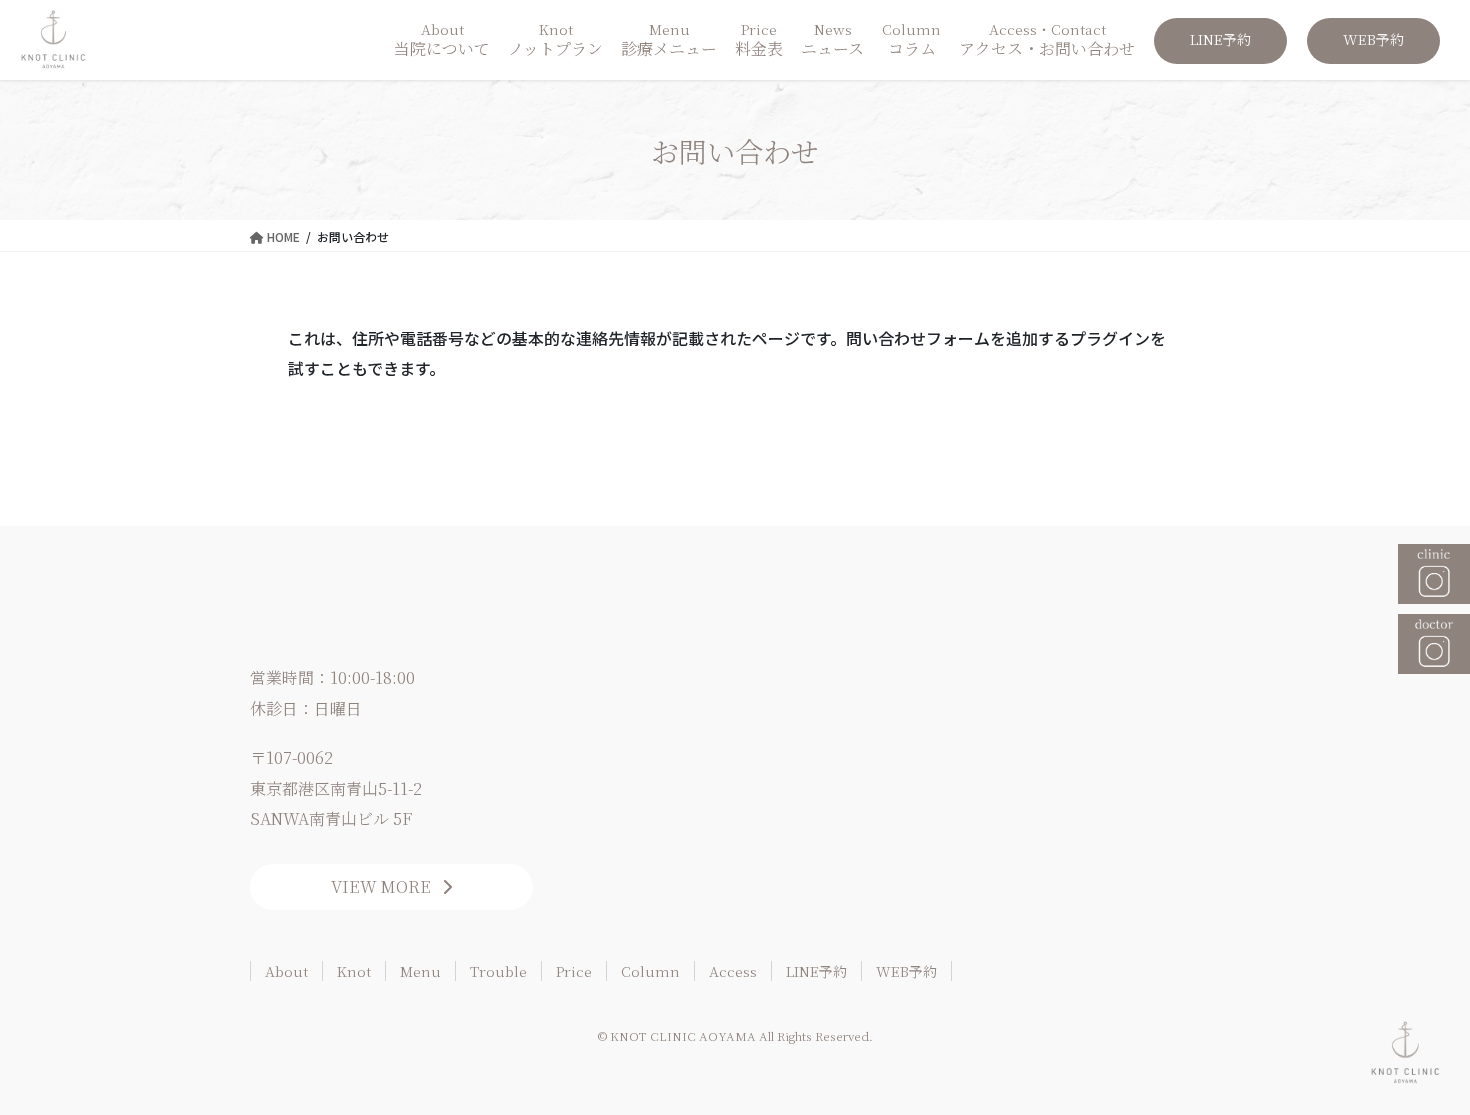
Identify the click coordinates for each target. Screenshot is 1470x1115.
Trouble (498, 971)
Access (733, 971)
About (286, 971)
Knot (354, 971)
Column (650, 971)
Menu (420, 971)
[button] (391, 886)
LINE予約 (816, 971)
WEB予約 (906, 971)
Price (574, 971)
